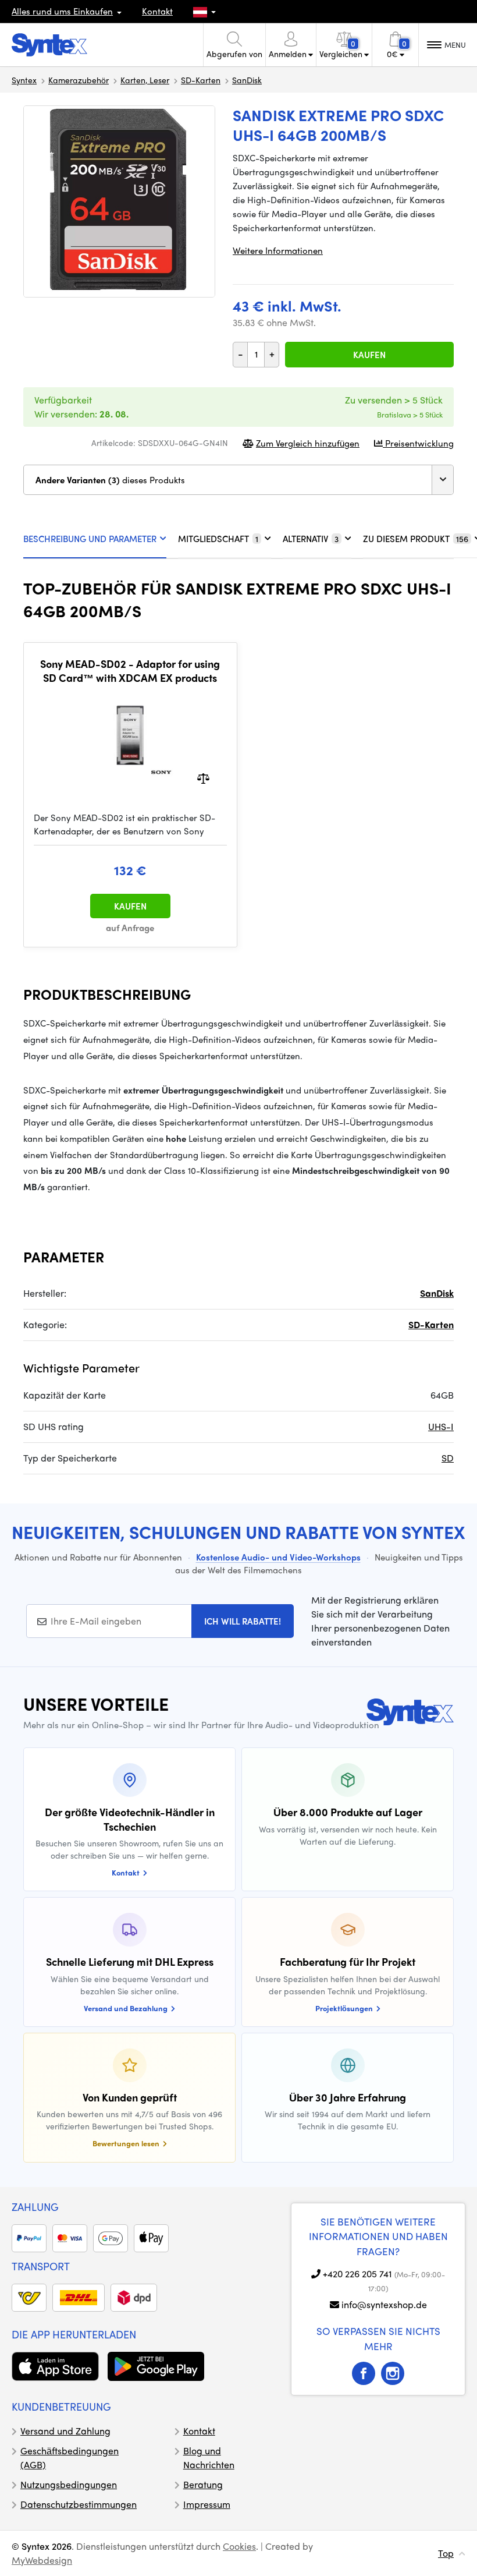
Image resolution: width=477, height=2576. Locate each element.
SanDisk (247, 80)
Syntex (24, 80)
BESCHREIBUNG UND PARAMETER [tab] (90, 539)
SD (448, 1458)
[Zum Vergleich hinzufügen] (203, 778)
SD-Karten (201, 80)
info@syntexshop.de (384, 2304)
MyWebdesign (42, 2560)
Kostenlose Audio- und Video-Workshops (278, 1557)
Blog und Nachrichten (209, 2458)
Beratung (203, 2484)
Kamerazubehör (79, 80)
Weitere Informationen (278, 250)
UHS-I (441, 1426)
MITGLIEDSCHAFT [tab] (218, 539)
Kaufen (369, 355)
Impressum (207, 2504)
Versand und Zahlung (65, 2431)
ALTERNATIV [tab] (311, 539)
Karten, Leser (145, 80)
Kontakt (157, 11)
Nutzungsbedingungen (69, 2484)
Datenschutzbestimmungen (79, 2504)
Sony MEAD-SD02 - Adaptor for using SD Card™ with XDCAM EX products (130, 670)
